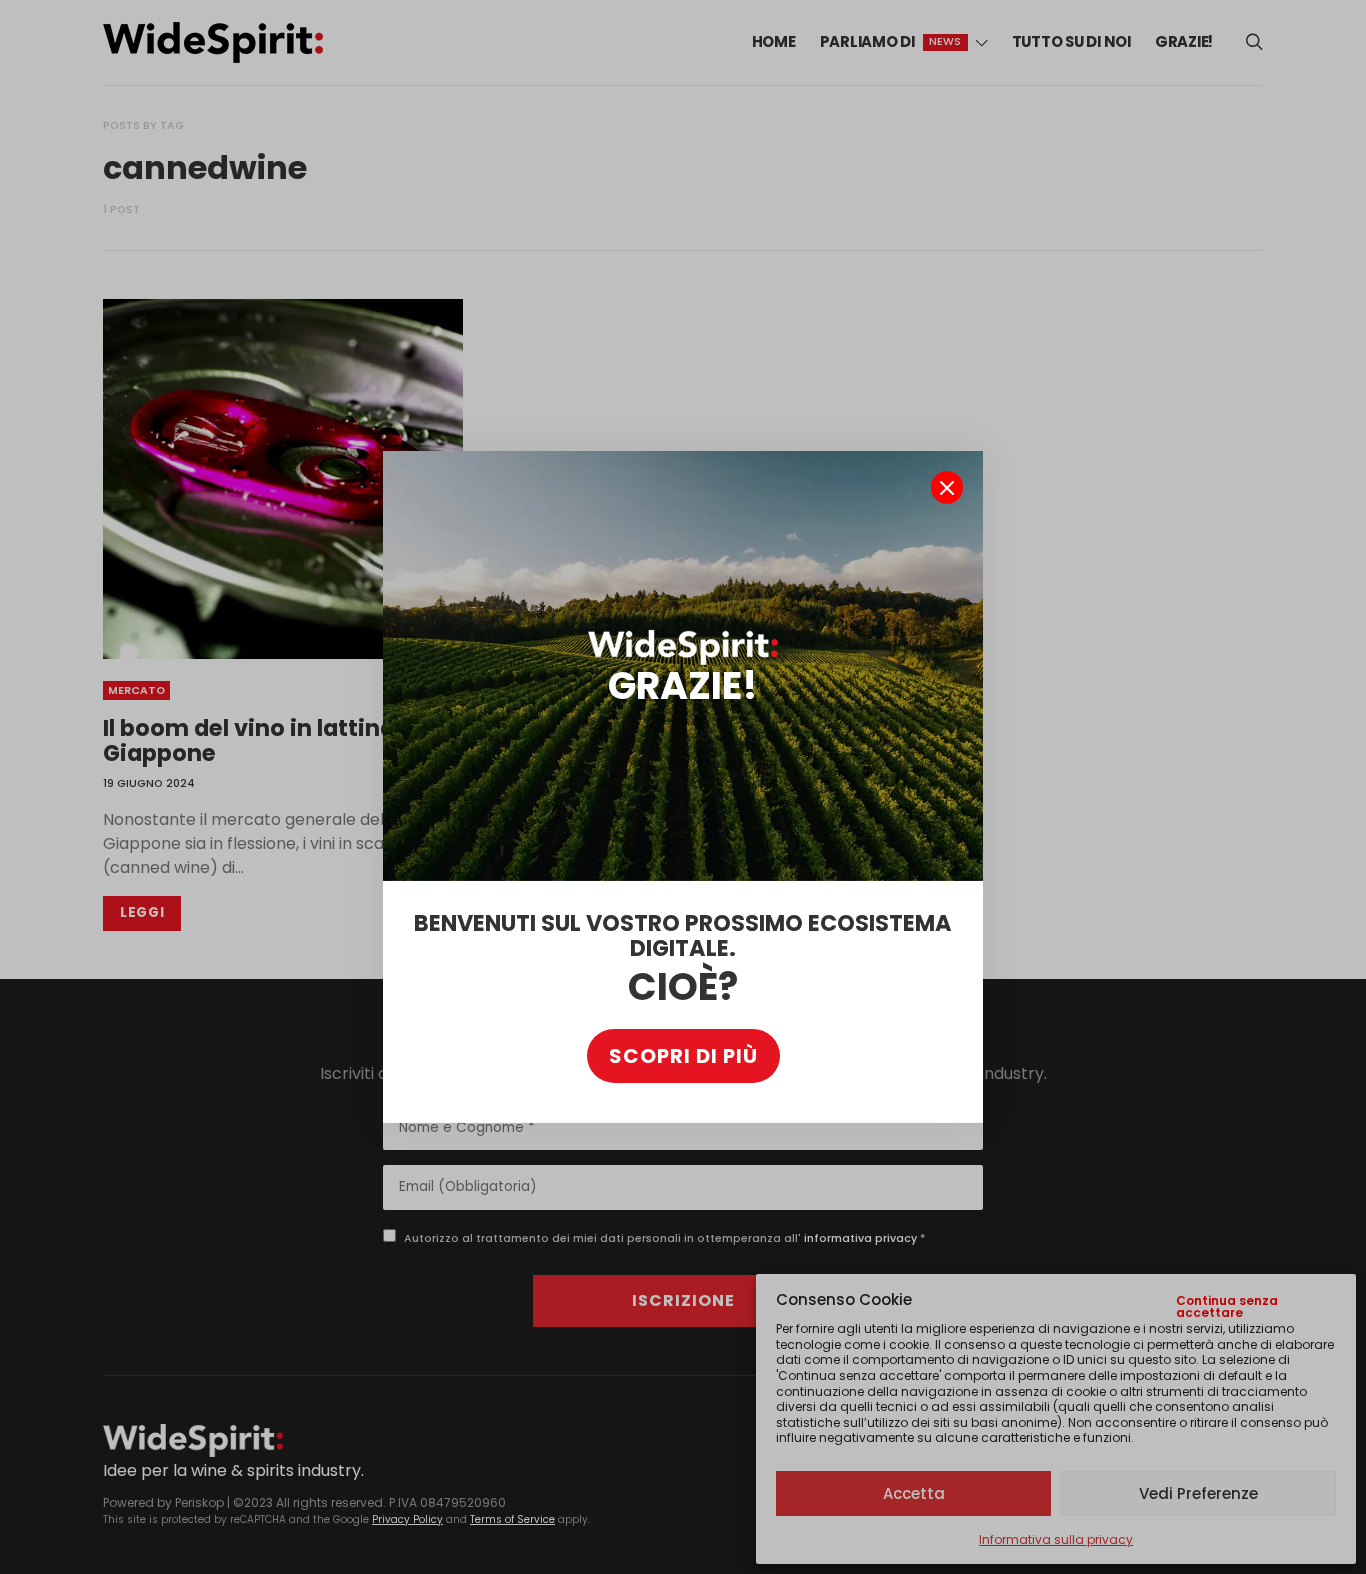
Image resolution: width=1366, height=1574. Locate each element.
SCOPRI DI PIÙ (683, 1056)
